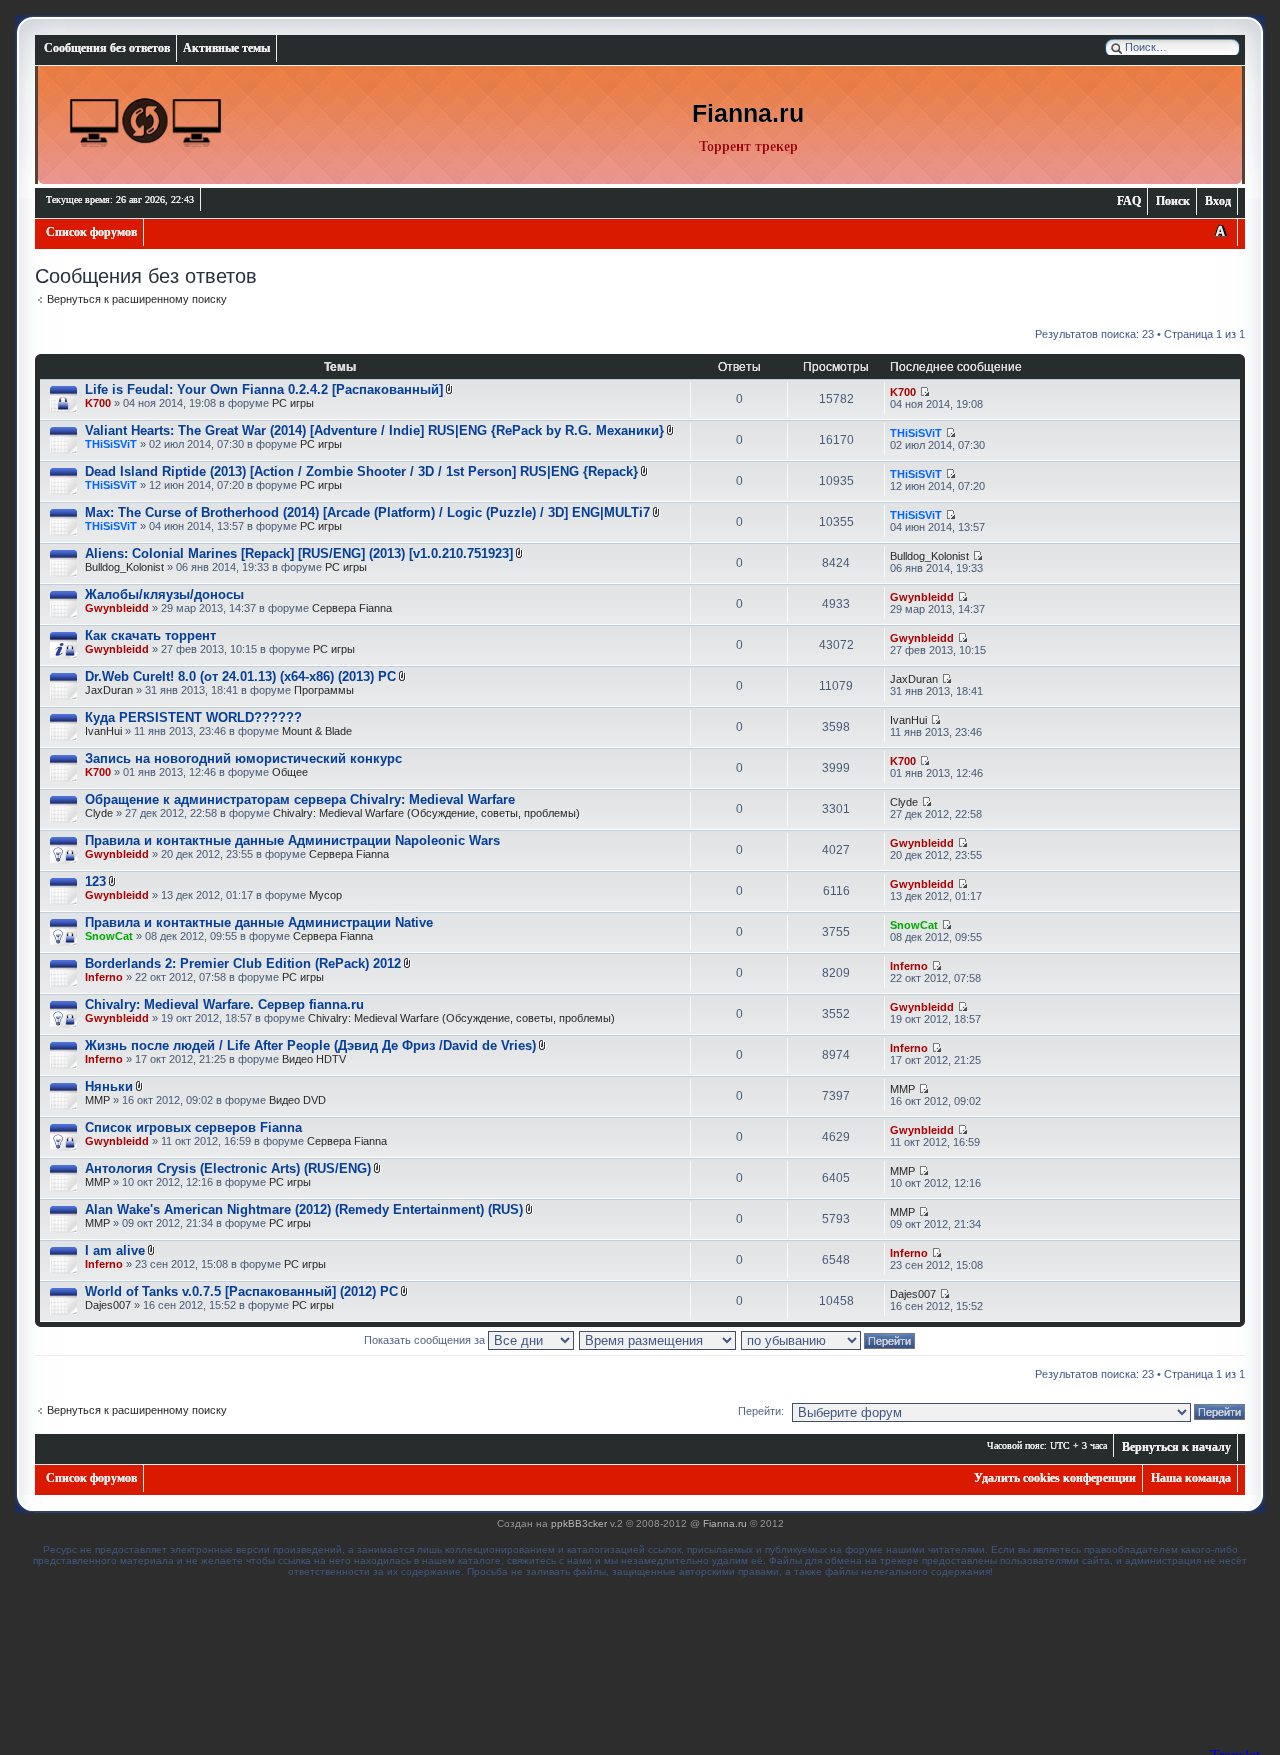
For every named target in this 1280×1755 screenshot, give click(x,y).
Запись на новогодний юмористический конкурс (243, 758)
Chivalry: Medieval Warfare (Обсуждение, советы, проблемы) (426, 813)
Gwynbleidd (117, 608)
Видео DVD (297, 1100)
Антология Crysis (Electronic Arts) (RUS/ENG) (228, 1168)
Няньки (109, 1086)
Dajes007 (108, 1305)
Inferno (104, 977)
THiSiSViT (111, 444)
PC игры (293, 403)
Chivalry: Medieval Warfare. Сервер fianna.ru (224, 1004)
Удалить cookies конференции (1055, 1478)
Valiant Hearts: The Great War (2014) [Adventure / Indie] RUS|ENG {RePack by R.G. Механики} (374, 430)
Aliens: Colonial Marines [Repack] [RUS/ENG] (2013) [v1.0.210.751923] (299, 553)
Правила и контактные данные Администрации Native (259, 922)
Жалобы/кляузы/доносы (164, 594)
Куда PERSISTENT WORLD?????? (193, 717)
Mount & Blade (317, 731)
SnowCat (109, 936)
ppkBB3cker (579, 1523)
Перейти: (761, 1411)
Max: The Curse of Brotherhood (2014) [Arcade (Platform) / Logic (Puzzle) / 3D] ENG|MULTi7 (367, 512)
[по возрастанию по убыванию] (829, 1340)
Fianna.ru (725, 1523)
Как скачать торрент (150, 635)
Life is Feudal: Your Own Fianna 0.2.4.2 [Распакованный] (264, 389)
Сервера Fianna (352, 608)
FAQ (1129, 201)
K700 (98, 403)
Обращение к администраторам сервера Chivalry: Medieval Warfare (300, 799)
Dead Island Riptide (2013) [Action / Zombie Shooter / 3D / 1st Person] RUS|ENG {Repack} (361, 471)
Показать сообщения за (426, 1340)
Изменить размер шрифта (1220, 232)
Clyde (99, 813)
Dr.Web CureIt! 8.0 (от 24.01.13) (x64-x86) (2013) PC (240, 676)
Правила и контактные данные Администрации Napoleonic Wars (292, 840)
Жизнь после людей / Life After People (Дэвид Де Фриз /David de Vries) (310, 1045)
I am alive (115, 1250)
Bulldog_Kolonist (124, 567)
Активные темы (226, 48)
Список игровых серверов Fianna (193, 1127)
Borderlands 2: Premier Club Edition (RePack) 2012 (243, 963)
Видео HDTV (314, 1059)
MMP (97, 1100)
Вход (1218, 201)
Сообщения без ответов (107, 48)
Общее (290, 772)
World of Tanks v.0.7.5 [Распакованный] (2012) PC (241, 1291)
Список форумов (91, 232)
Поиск (1173, 201)
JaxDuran (109, 690)
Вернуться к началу (1176, 1447)
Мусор (325, 895)
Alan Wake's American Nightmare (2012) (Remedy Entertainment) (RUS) (304, 1209)
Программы (324, 690)
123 (95, 881)
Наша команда (1191, 1478)
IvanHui (103, 731)
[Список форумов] (146, 122)
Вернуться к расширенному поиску (137, 299)
